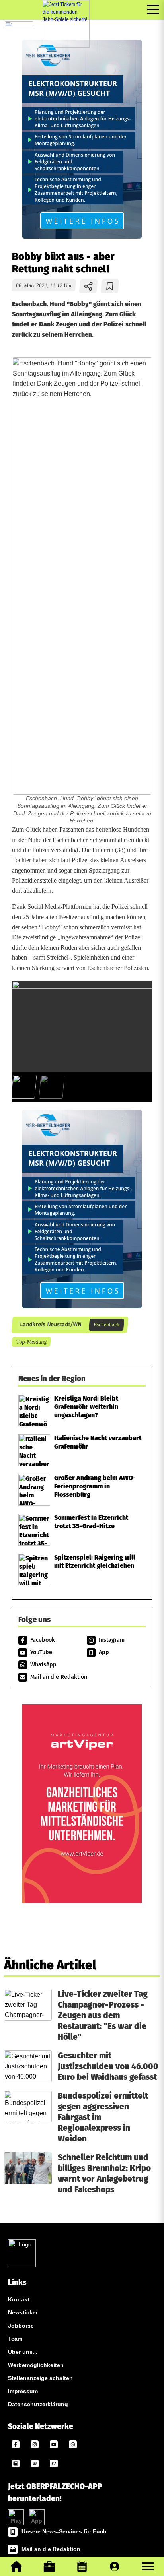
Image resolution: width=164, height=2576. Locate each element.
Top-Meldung (31, 1342)
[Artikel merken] (110, 286)
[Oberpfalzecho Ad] (66, 24)
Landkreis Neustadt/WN (50, 1325)
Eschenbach (106, 1325)
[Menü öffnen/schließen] (153, 10)
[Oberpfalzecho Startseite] (19, 24)
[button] (148, 2566)
